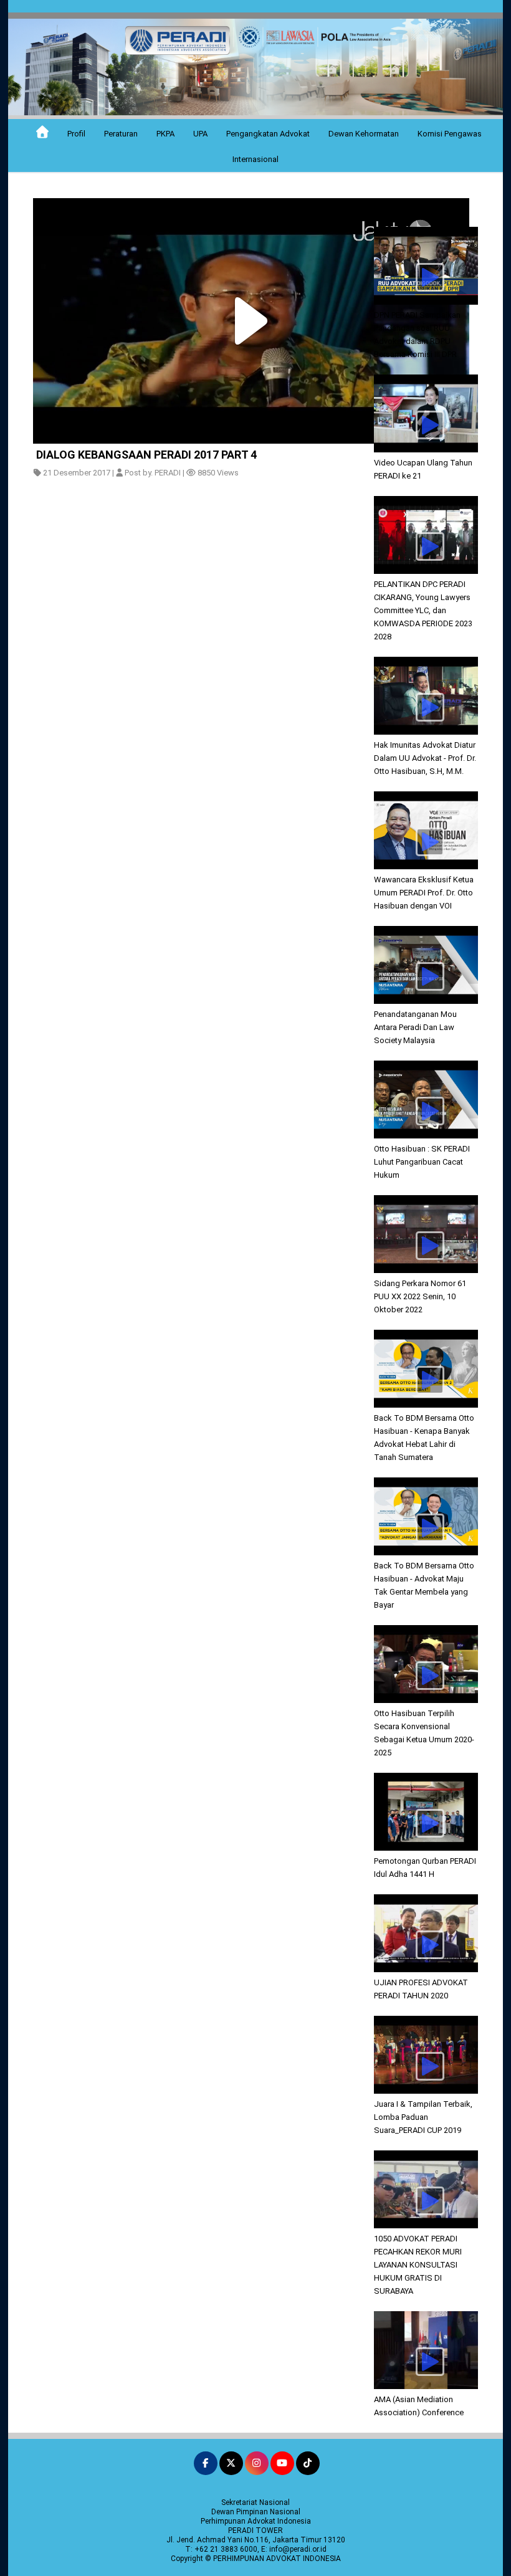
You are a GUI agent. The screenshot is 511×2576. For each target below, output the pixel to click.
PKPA (165, 134)
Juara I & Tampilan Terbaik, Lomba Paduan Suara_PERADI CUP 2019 (423, 2117)
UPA (200, 134)
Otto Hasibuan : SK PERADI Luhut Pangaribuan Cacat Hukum (422, 1162)
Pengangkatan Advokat (268, 134)
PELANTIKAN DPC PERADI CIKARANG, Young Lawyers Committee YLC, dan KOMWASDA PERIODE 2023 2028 (423, 610)
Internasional (255, 159)
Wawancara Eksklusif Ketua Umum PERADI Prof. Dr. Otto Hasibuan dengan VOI (424, 893)
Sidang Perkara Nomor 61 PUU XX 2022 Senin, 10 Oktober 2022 (420, 1296)
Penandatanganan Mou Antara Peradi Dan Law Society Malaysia (415, 1027)
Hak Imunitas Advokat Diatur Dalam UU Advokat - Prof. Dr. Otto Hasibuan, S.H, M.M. (425, 758)
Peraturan (121, 134)
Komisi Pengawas (450, 134)
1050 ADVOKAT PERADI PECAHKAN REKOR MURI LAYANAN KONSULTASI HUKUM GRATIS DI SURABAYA (418, 2265)
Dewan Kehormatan (364, 134)
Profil (76, 134)
